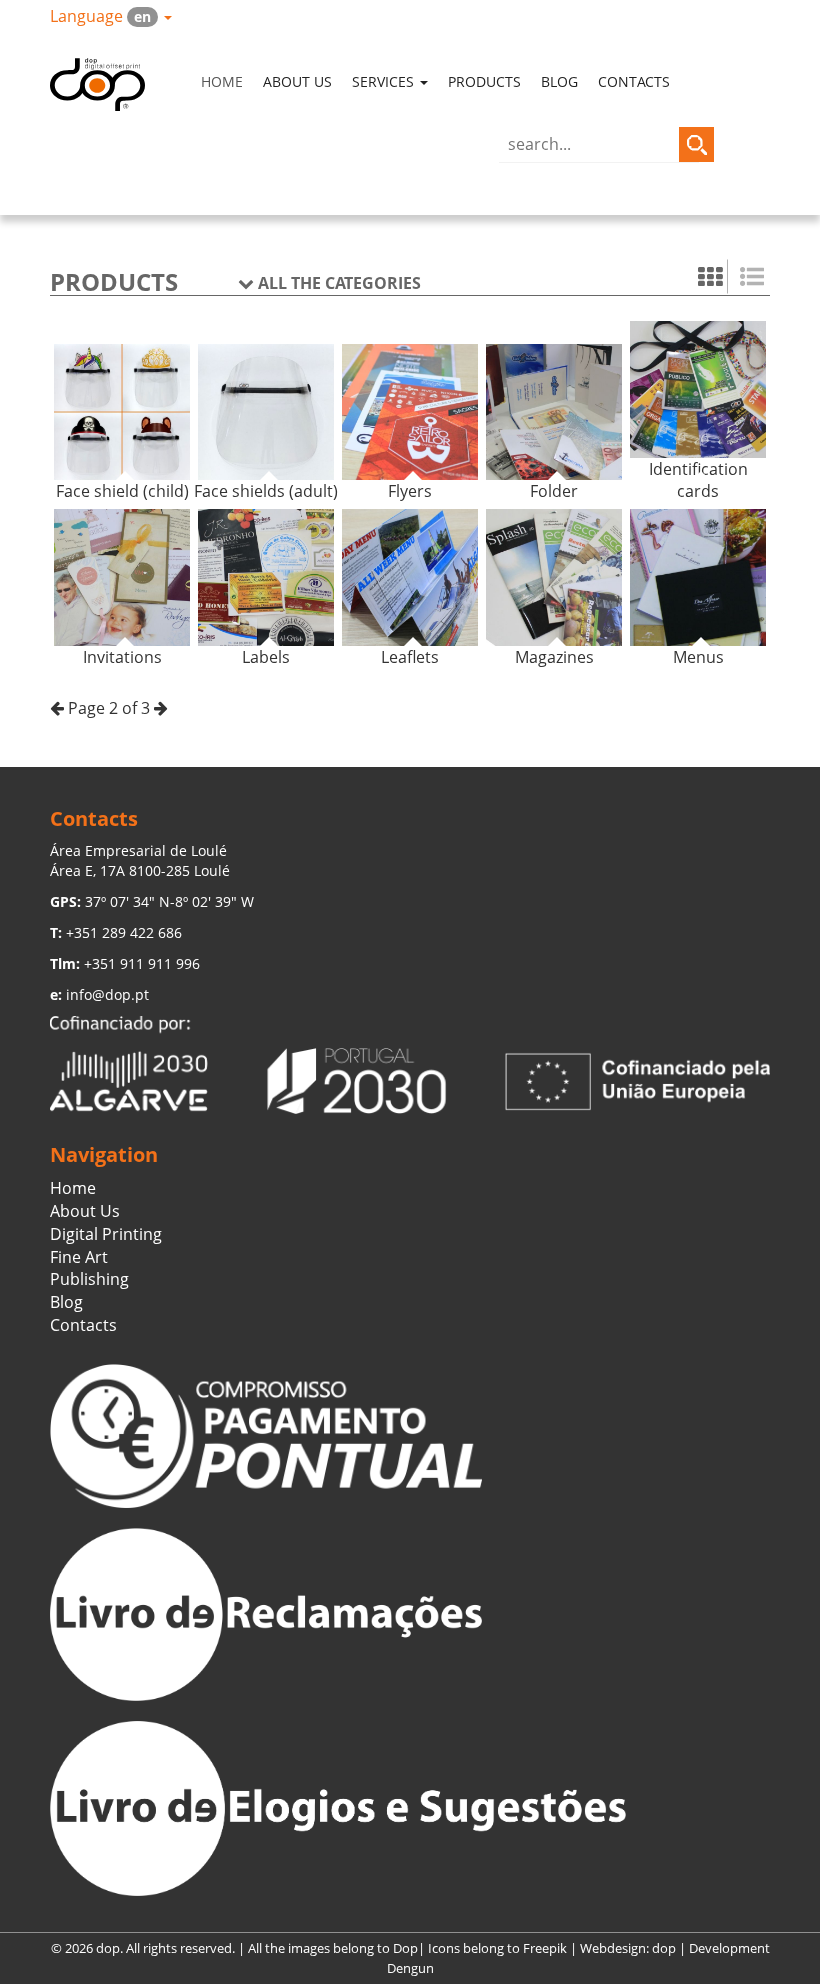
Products (484, 81)
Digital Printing (106, 1234)
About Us (297, 81)
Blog (559, 81)
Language (100, 16)
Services (385, 81)
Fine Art (79, 1257)
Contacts (634, 81)
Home (222, 81)
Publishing (89, 1279)
